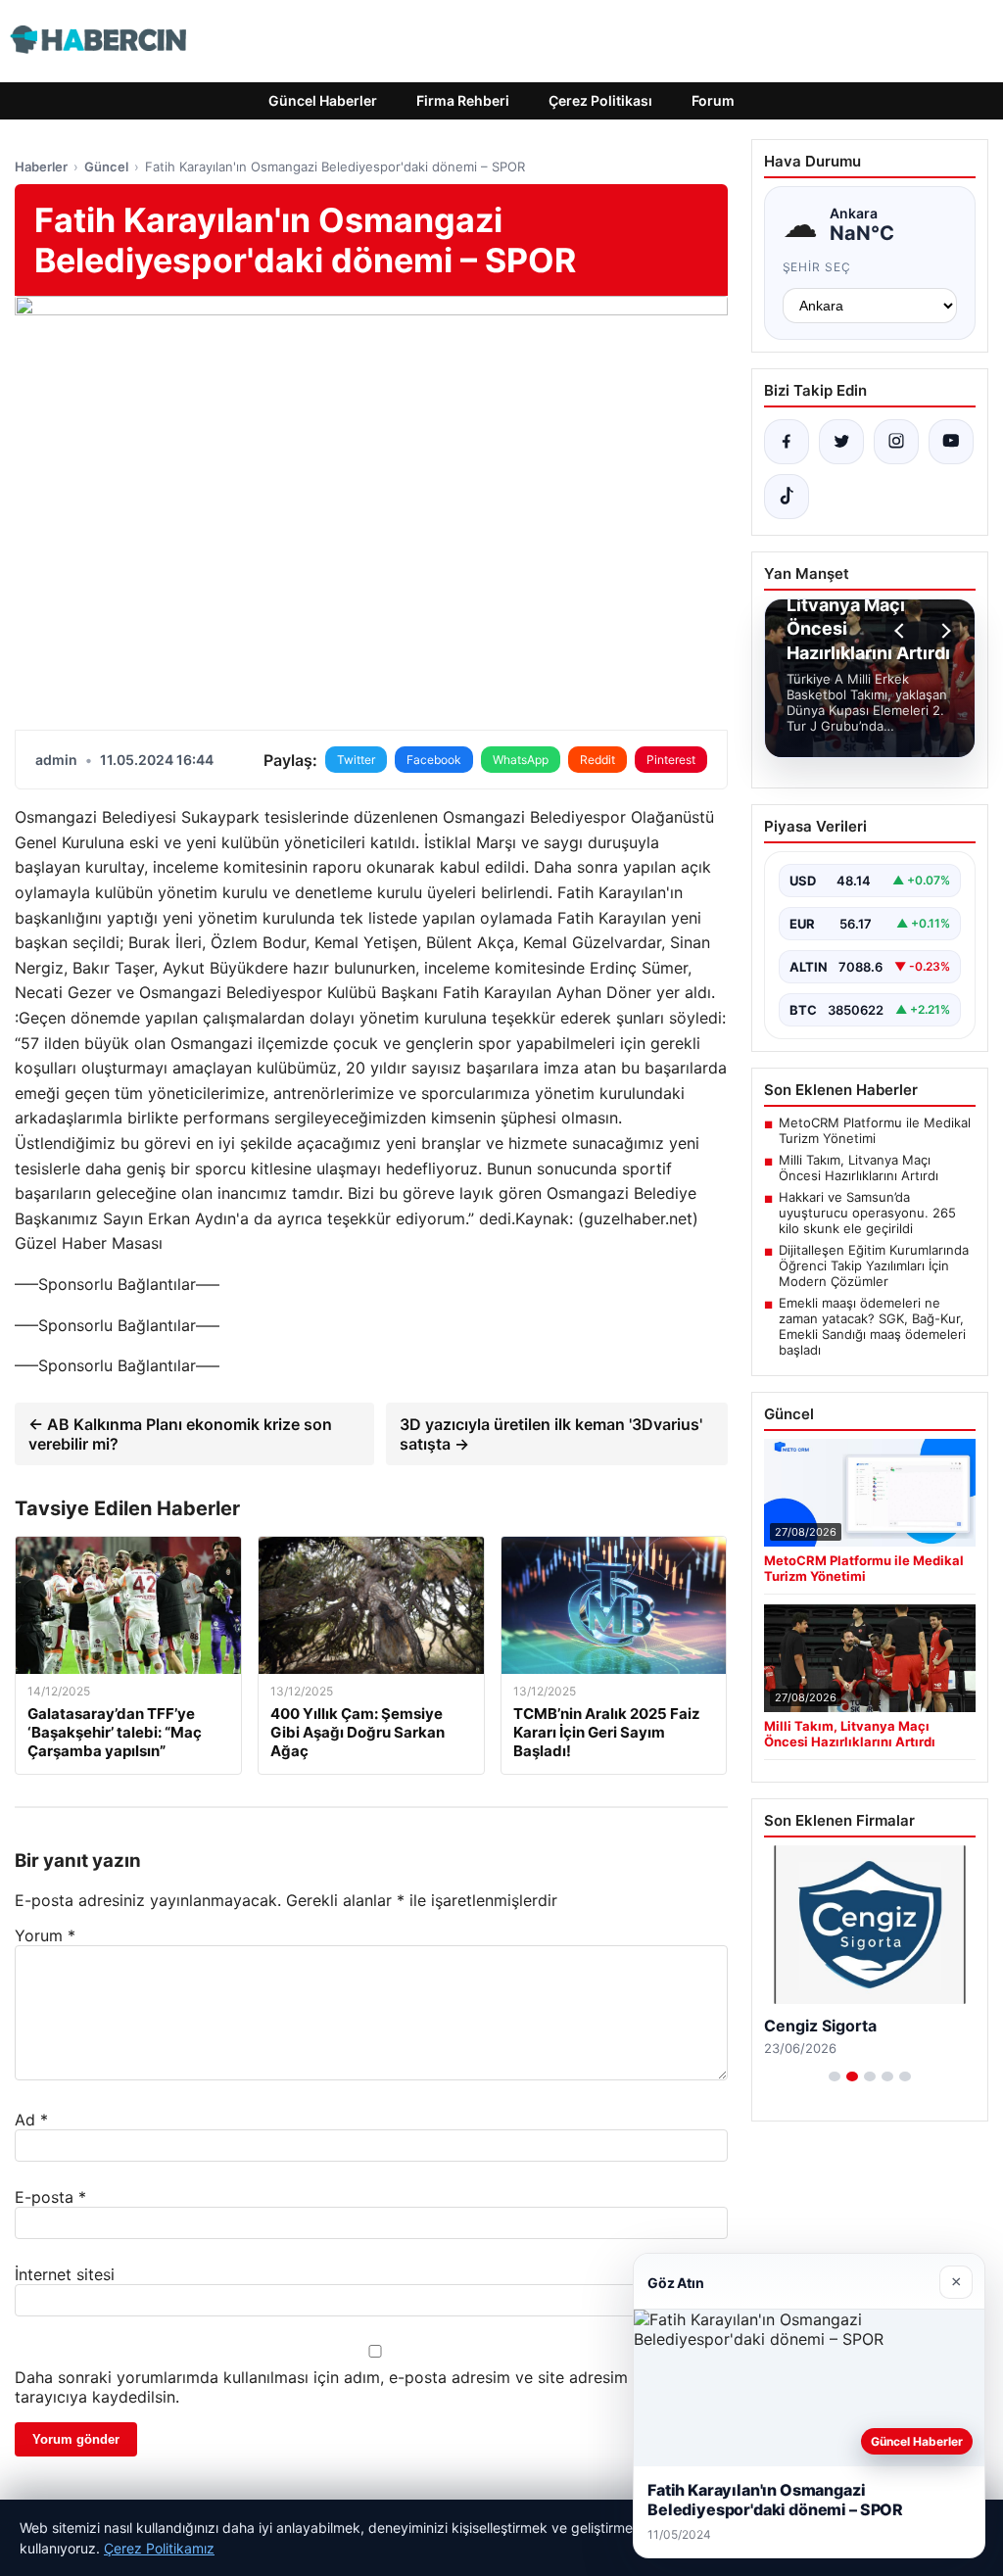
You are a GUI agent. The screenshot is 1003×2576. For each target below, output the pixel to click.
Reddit (597, 760)
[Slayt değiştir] (835, 2076)
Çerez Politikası (600, 100)
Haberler (41, 167)
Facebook (434, 760)
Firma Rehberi (463, 100)
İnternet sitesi (65, 2274)
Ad (31, 2120)
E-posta (50, 2197)
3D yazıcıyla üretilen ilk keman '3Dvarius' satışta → (551, 1434)
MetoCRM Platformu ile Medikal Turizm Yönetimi (875, 1130)
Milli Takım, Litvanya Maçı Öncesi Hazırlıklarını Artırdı (859, 1168)
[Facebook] (787, 442)
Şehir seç (817, 267)
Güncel (106, 167)
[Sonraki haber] (943, 631)
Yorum (45, 1935)
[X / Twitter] (841, 442)
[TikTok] (787, 497)
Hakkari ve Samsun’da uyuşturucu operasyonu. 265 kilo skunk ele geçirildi (867, 1213)
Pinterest (671, 760)
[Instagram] (896, 442)
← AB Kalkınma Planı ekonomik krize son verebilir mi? (180, 1434)
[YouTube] (951, 442)
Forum (713, 100)
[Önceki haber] (902, 631)
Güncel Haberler (323, 100)
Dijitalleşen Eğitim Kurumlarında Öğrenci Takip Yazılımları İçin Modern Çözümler (874, 1265)
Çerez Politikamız (159, 2548)
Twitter (356, 760)
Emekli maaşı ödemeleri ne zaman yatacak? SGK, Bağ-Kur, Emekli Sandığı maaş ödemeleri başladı (872, 1326)
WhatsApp (521, 760)
